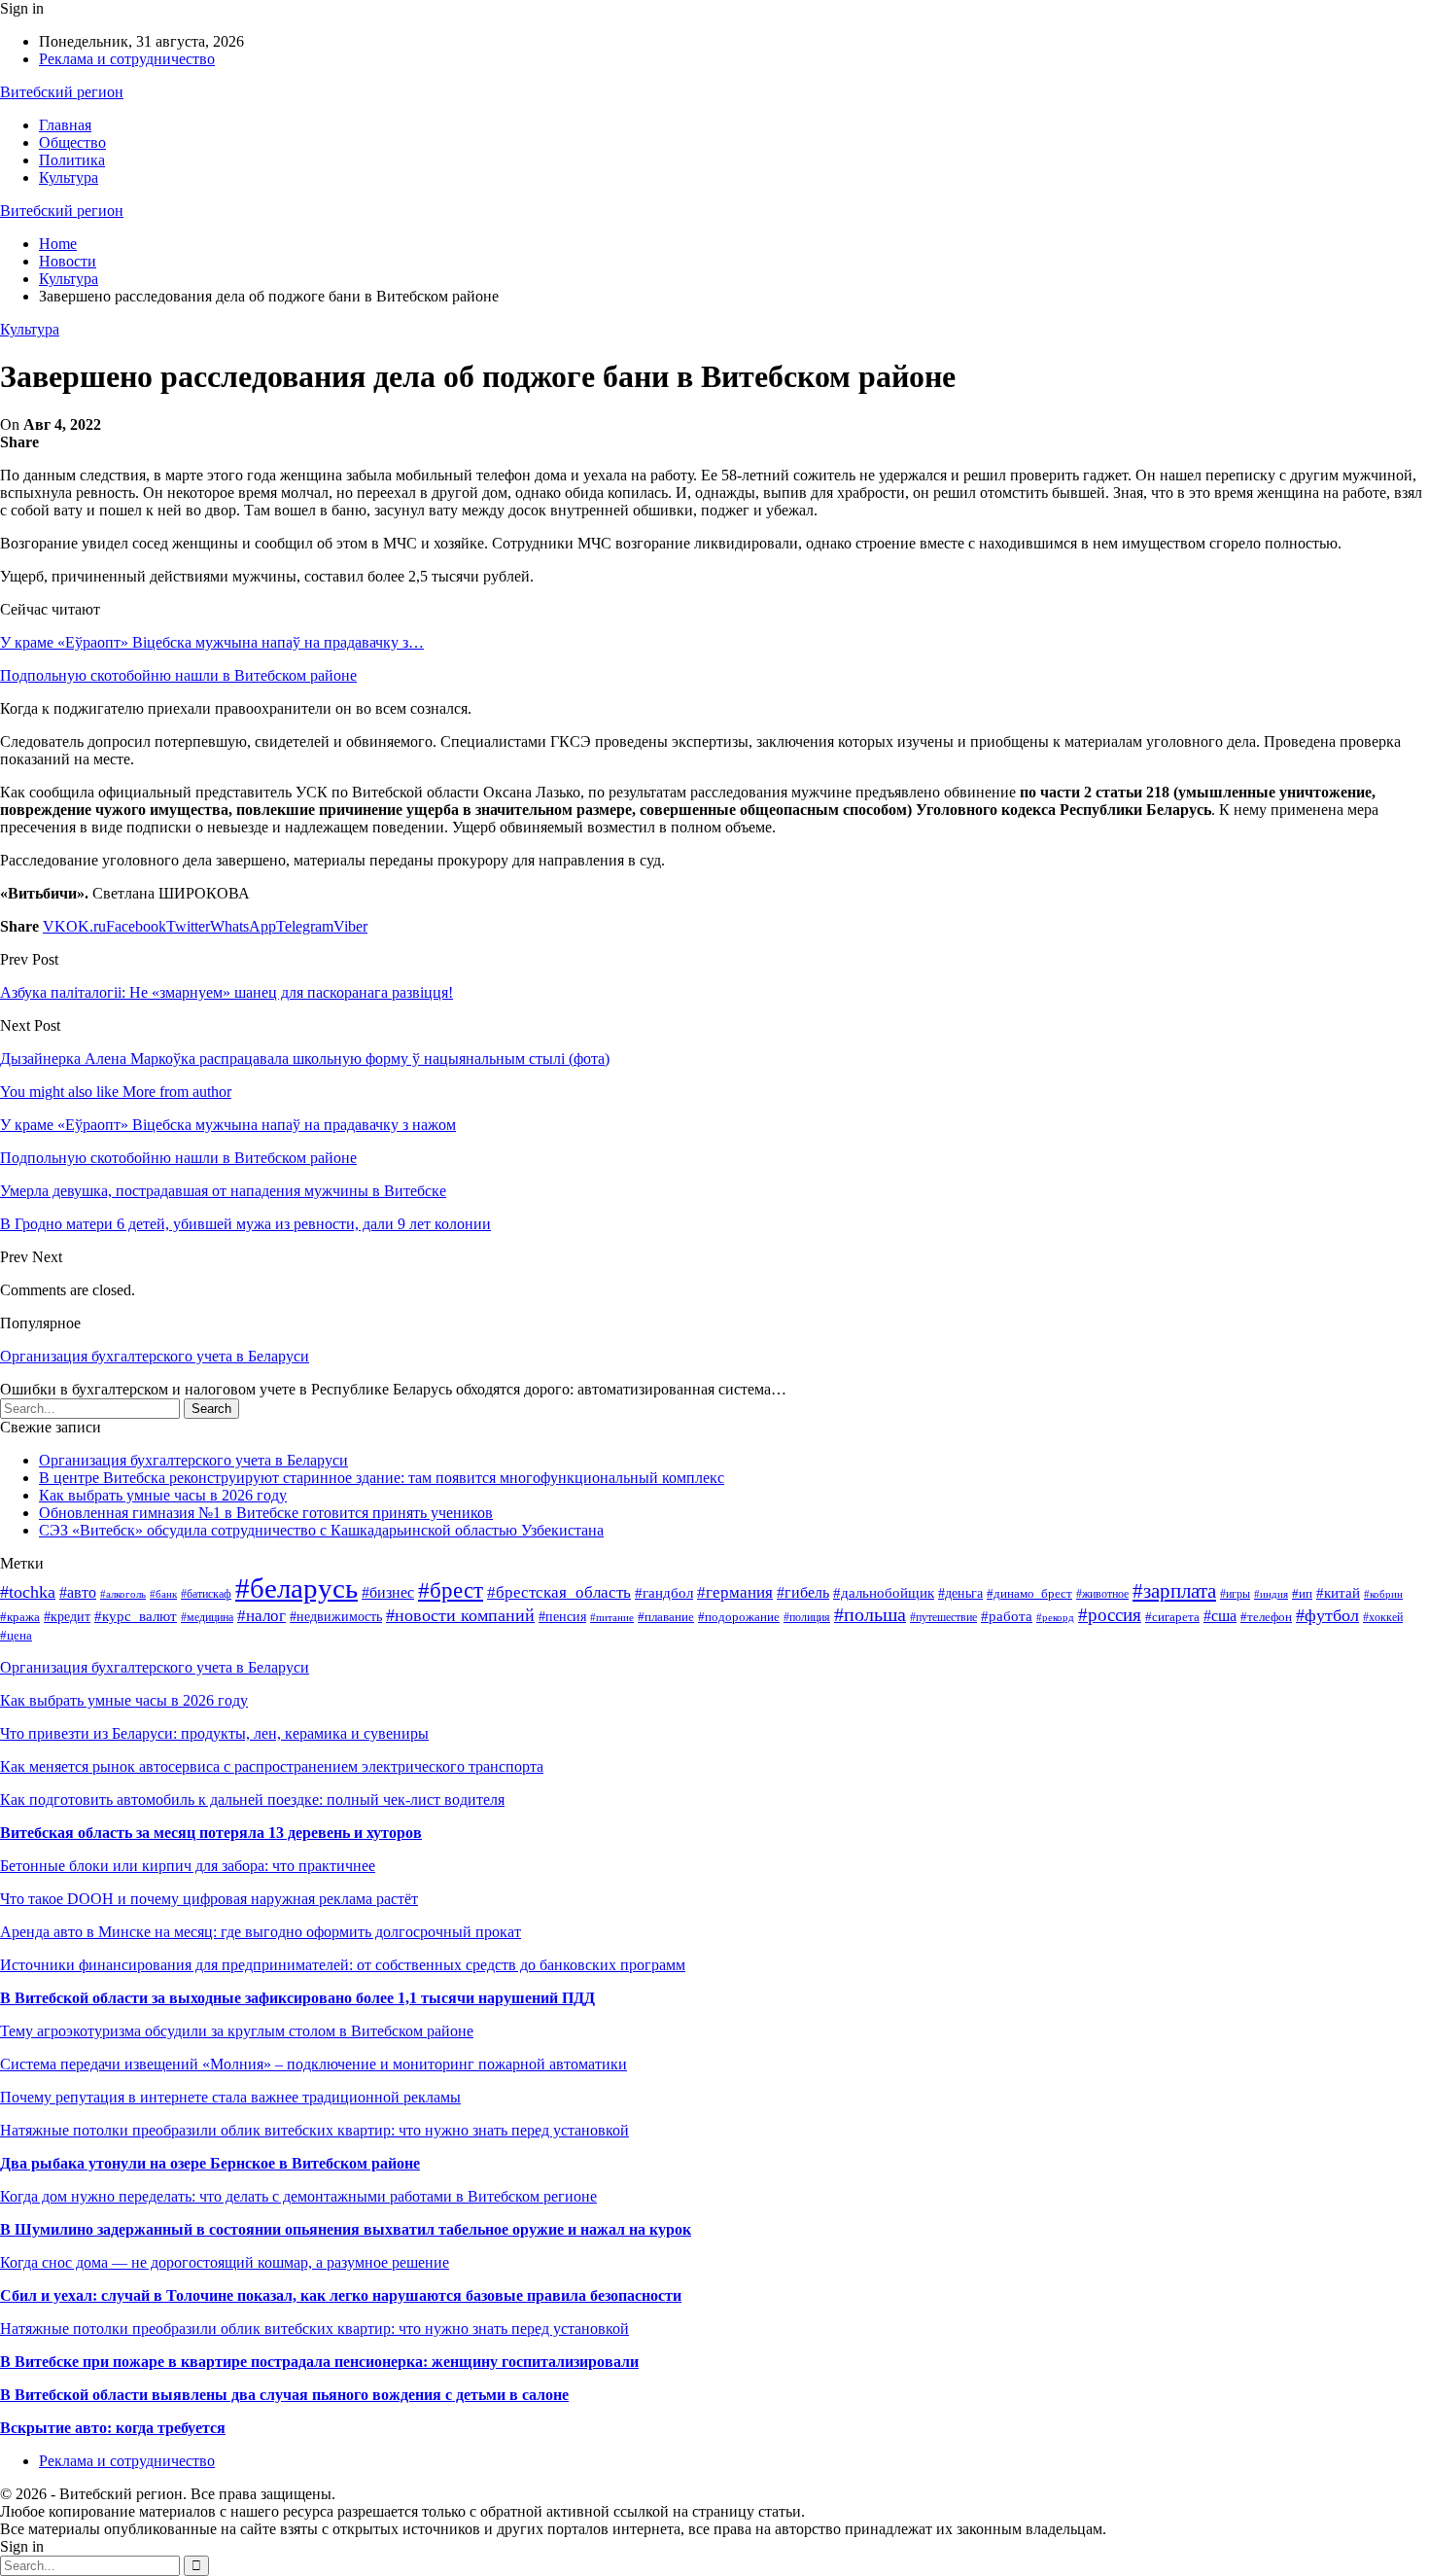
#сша (1220, 1616)
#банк (163, 1594)
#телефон (1266, 1617)
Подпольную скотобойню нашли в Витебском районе (178, 675)
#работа (1007, 1616)
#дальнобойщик (884, 1593)
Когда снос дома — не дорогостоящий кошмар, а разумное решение (225, 2262)
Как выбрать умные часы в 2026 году (163, 1495)
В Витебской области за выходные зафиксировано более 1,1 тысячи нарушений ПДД (297, 1998)
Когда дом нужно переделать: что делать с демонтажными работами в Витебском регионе (298, 2196)
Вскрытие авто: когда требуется (113, 2428)
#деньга (960, 1593)
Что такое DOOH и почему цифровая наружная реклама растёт (209, 1899)
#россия (1110, 1615)
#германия (735, 1592)
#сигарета (1172, 1617)
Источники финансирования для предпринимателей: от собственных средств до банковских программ (343, 1965)
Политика (72, 160)
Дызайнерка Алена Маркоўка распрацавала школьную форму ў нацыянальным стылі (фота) (305, 1059)
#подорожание (739, 1617)
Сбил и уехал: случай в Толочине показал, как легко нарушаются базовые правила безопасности (341, 2295)
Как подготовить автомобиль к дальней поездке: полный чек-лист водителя (252, 1800)
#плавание (666, 1617)
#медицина (207, 1617)
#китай (1338, 1593)
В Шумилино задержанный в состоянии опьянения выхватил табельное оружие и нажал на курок (346, 2229)
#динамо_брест (1029, 1594)
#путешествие (943, 1617)
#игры (1235, 1594)
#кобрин (1383, 1594)
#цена (16, 1635)
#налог (261, 1616)
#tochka (28, 1592)
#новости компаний (460, 1615)
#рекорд (1055, 1617)
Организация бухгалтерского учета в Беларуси (155, 1356)
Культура (69, 177)
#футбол (1327, 1615)
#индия (1271, 1594)
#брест (451, 1590)
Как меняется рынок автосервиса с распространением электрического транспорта (272, 1766)
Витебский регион (62, 92)
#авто (78, 1592)
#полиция (807, 1617)
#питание (612, 1617)
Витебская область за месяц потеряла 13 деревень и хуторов (211, 1833)
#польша (870, 1615)
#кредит (67, 1616)
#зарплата (1174, 1591)
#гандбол (664, 1592)
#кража (20, 1617)
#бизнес (388, 1592)
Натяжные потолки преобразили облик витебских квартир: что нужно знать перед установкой (314, 2130)
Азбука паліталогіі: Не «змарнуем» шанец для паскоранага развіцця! (227, 992)
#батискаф (206, 1594)
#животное (1102, 1594)
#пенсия (562, 1616)
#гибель (803, 1592)
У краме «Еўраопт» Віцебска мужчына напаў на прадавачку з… (212, 642)
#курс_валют (136, 1616)
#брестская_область (559, 1592)
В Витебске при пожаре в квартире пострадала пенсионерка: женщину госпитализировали (319, 2362)
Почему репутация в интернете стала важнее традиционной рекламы (230, 2097)
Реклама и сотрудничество (127, 59)
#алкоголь (123, 1594)
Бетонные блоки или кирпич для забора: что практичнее (188, 1866)
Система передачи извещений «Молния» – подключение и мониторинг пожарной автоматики (314, 2064)
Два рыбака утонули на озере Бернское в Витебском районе (210, 2163)
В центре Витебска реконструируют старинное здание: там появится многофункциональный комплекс (382, 1478)
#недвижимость (336, 1617)
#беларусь (296, 1588)
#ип (1302, 1593)
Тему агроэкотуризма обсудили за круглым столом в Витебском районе (237, 2031)
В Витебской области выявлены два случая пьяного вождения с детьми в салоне (284, 2395)
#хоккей (1383, 1617)
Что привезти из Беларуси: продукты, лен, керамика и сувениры (214, 1733)
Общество (72, 142)
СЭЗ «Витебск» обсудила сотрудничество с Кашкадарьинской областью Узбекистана (321, 1530)
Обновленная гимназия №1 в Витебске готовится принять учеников (266, 1513)
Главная (65, 125)
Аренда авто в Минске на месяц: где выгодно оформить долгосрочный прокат (261, 1932)
